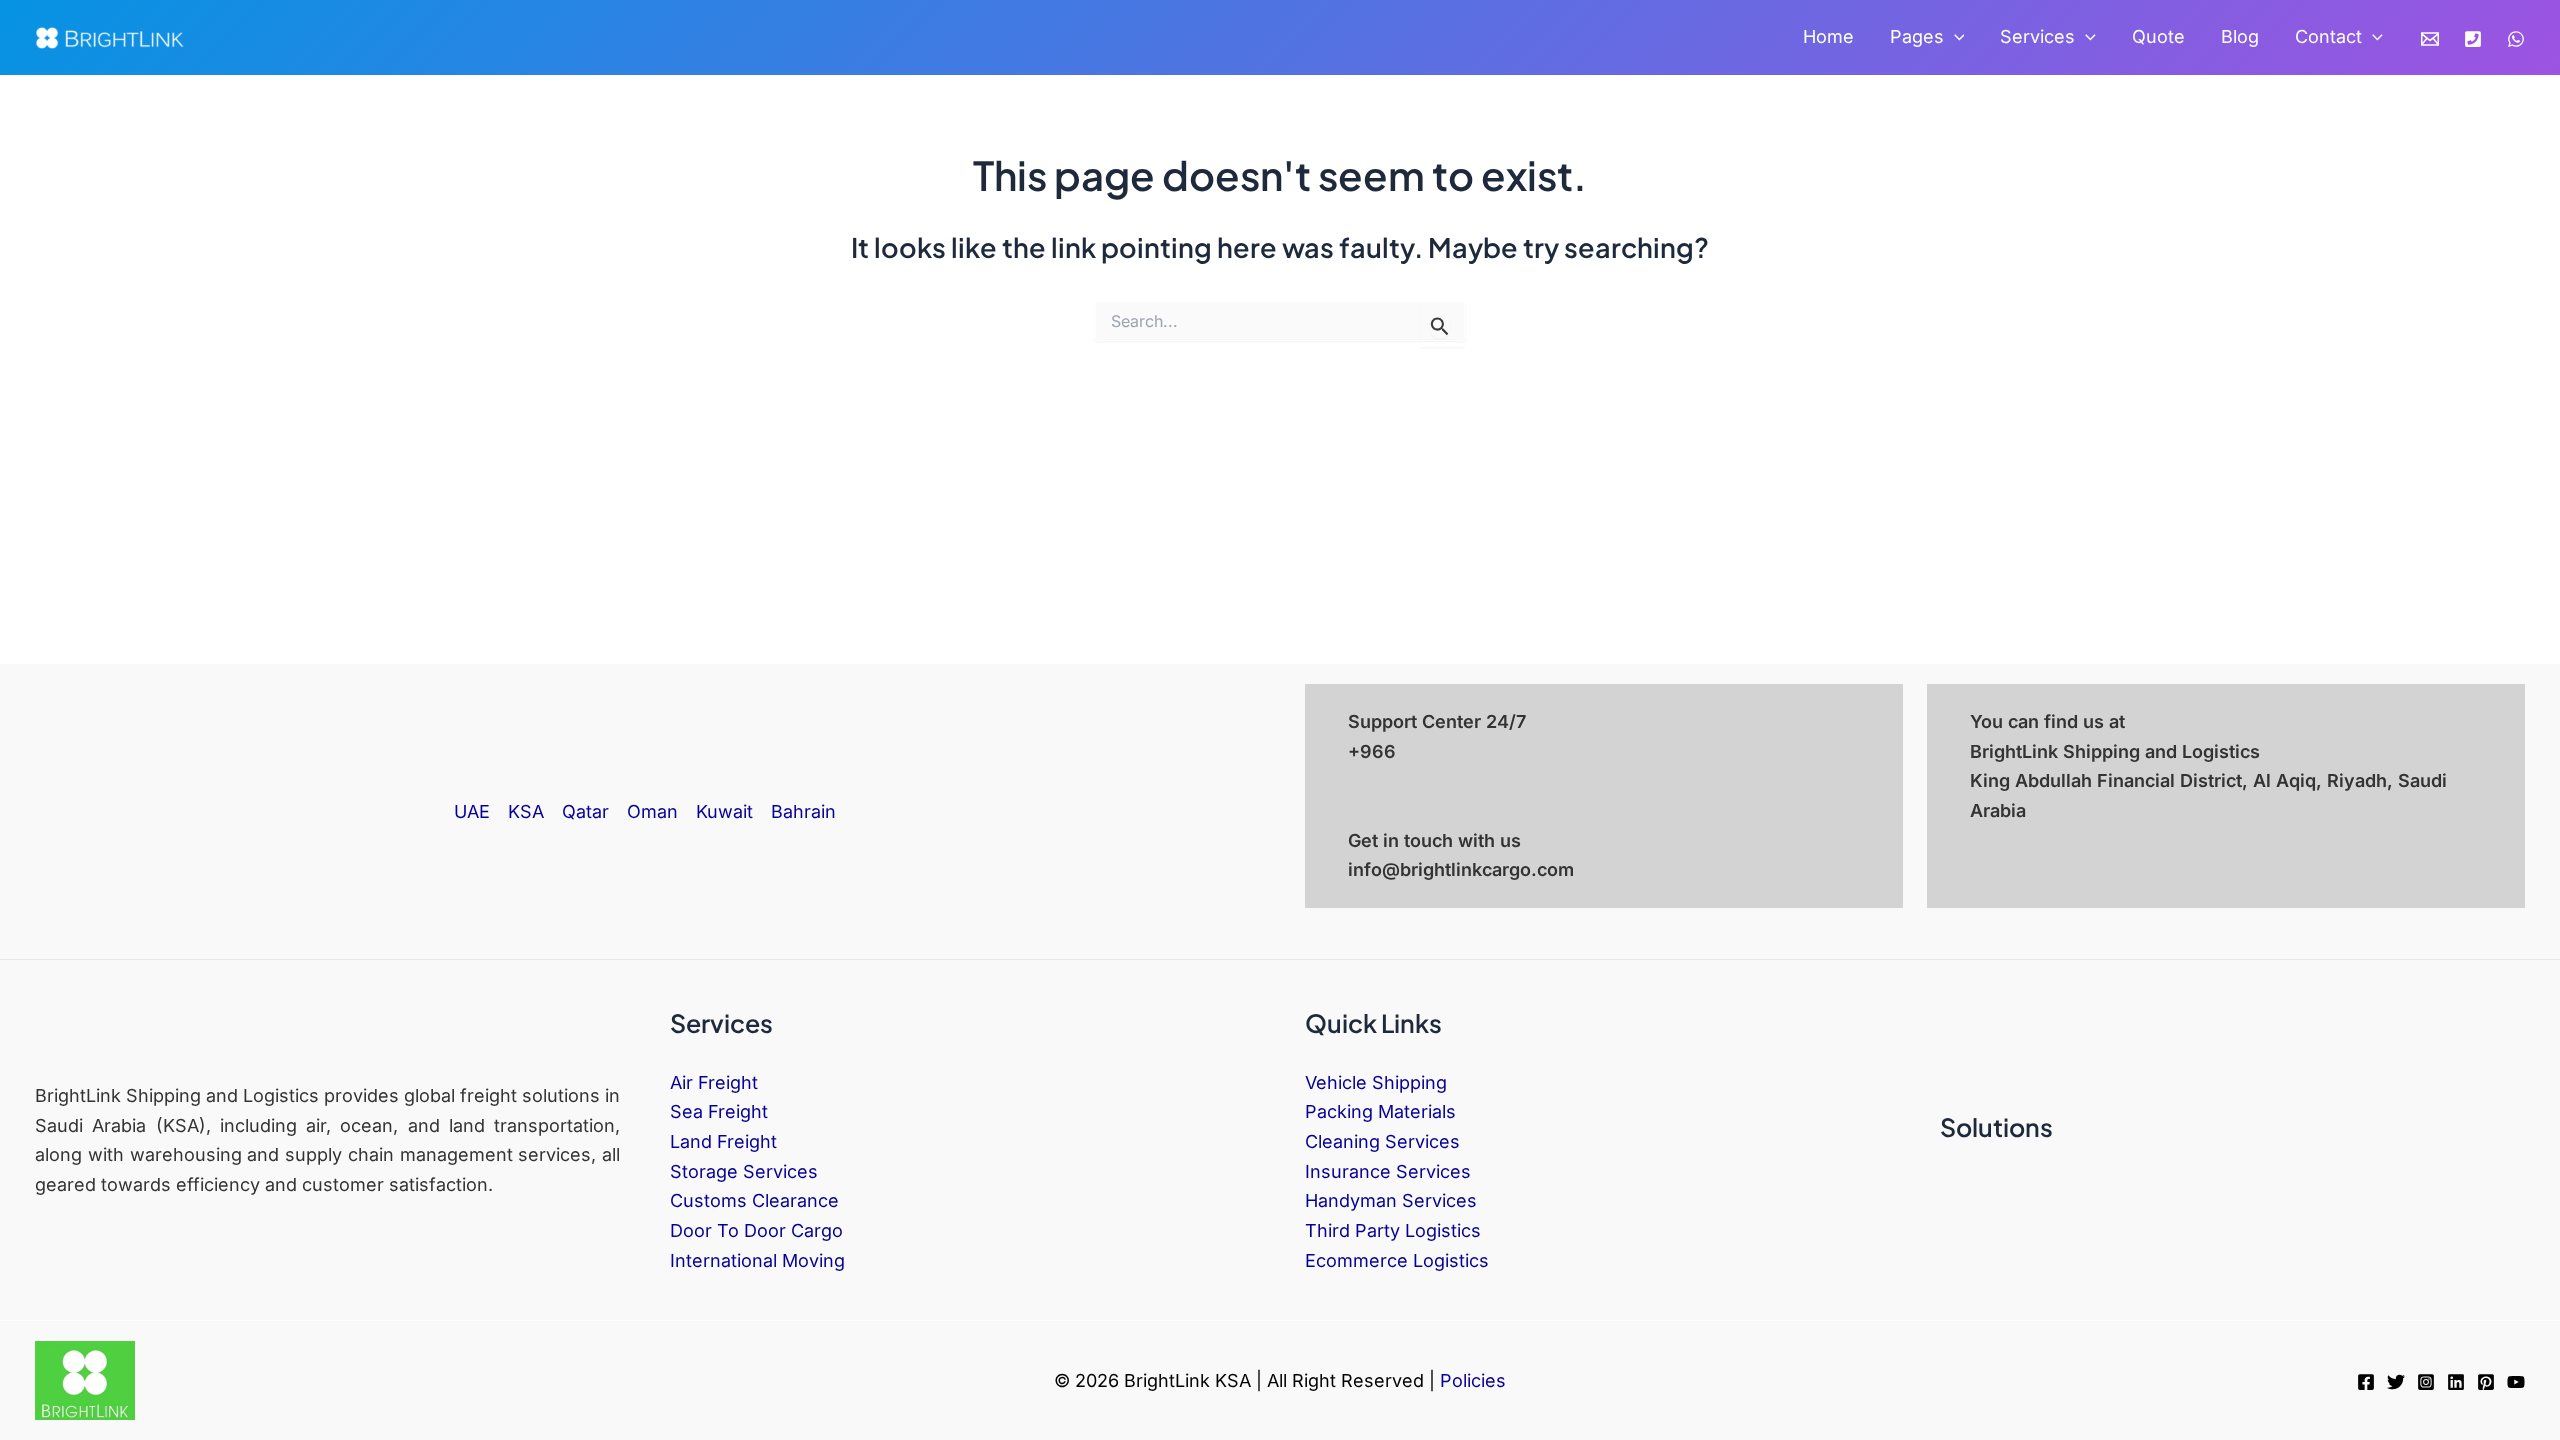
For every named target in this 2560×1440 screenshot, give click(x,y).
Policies (1473, 1380)
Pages (1917, 36)
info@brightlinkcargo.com (1461, 869)
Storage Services (744, 1171)
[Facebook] (2366, 1382)
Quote (2158, 36)
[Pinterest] (2486, 1382)
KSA (526, 811)
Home (1828, 36)
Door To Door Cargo (756, 1230)
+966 (1372, 751)
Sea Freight (719, 1111)
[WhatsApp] (2516, 39)
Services (2037, 36)
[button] (1954, 37)
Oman (652, 811)
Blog (2240, 36)
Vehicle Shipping (1376, 1082)
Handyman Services (1391, 1200)
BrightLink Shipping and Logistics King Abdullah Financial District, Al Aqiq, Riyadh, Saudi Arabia (2208, 781)
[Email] (2430, 39)
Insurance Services (1388, 1171)
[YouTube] (2516, 1382)
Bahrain (803, 811)
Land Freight (723, 1141)
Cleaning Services (1382, 1141)
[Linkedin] (2456, 1382)
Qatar (585, 811)
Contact (2328, 36)
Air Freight (714, 1082)
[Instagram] (2426, 1382)
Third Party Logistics (1393, 1230)
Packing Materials (1380, 1111)
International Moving (757, 1260)
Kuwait (724, 811)
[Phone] (2473, 39)
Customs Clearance (754, 1200)
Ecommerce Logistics (1397, 1260)
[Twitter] (2396, 1382)
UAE (472, 811)
